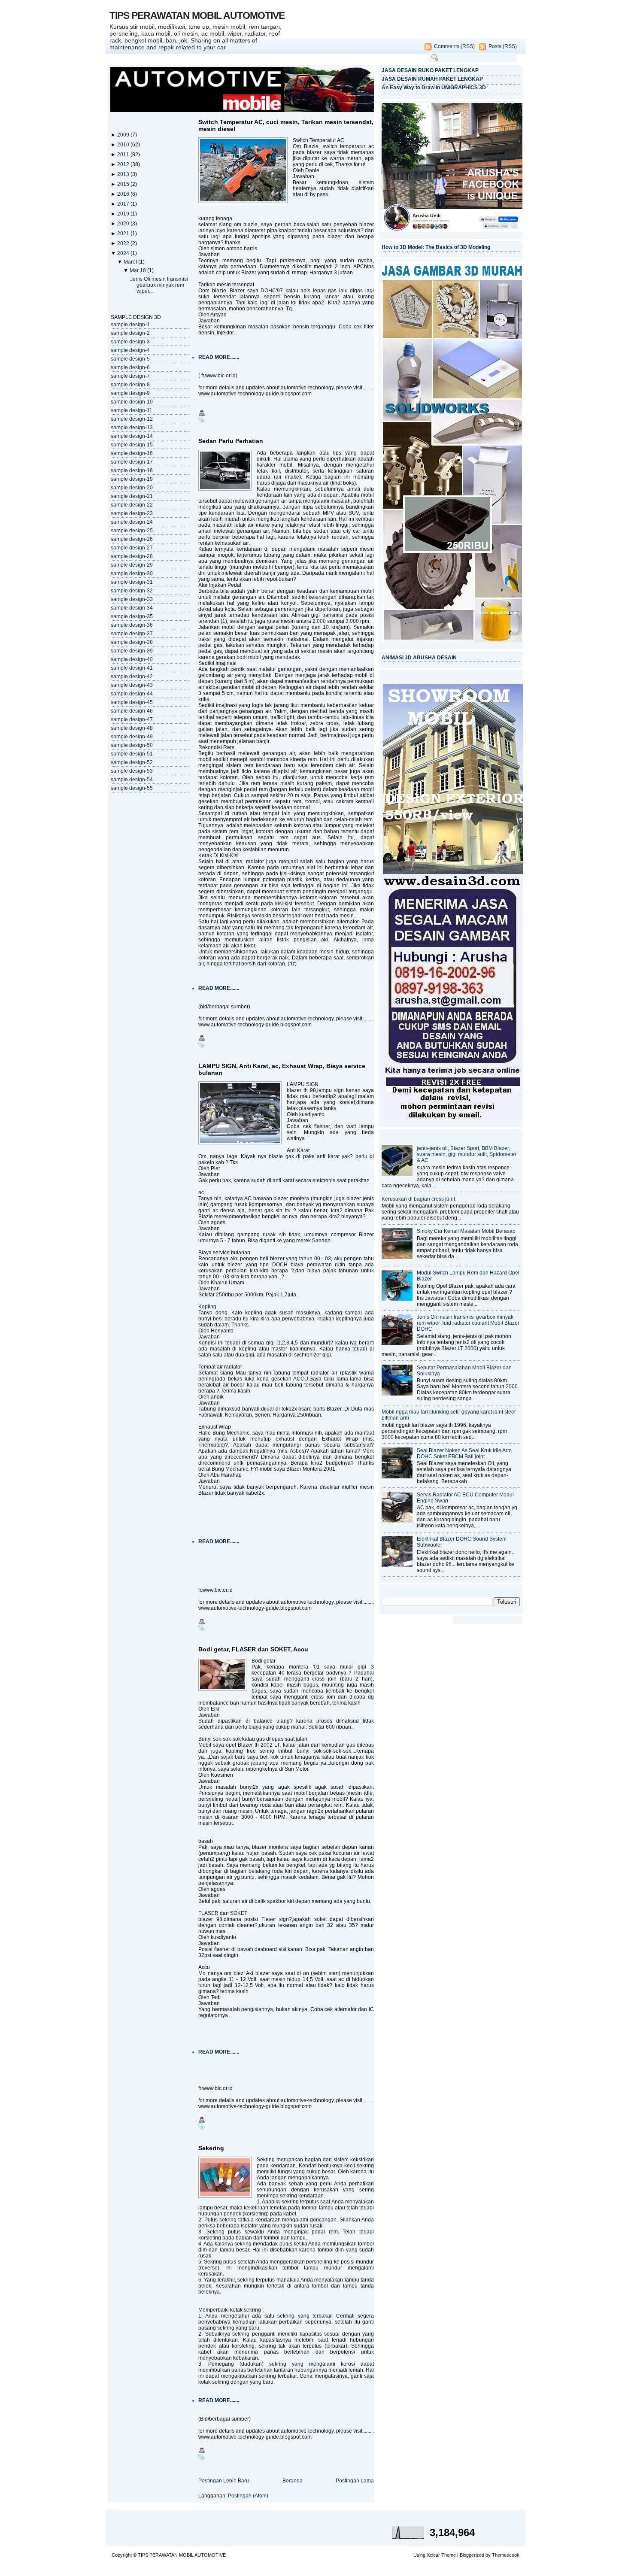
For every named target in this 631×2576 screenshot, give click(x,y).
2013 (124, 174)
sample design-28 (132, 556)
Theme (449, 2555)
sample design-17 (132, 462)
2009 (124, 135)
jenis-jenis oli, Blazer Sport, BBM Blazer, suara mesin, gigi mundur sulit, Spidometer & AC (467, 1154)
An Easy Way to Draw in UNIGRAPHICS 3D (434, 88)
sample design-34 (132, 608)
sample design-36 (132, 625)
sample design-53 (132, 771)
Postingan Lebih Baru (224, 2481)
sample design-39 (132, 651)
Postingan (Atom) (248, 2496)
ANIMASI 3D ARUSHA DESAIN (419, 658)
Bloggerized (472, 2555)
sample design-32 (132, 591)
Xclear (433, 2555)
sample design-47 (132, 719)
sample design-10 (132, 402)
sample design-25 (132, 531)
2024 (124, 253)
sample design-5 (130, 359)
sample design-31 (132, 582)
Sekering (211, 2148)
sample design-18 (132, 470)
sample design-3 (130, 342)
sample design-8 (130, 385)
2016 (124, 194)
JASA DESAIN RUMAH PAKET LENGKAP (432, 79)
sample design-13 (132, 428)
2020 (124, 224)
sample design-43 (132, 685)
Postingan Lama (355, 2481)
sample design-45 (132, 702)
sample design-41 (132, 668)
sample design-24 (132, 522)
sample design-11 (132, 410)
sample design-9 (130, 393)
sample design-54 (132, 780)
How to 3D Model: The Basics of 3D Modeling (436, 247)
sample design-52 (132, 762)
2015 (124, 184)
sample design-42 (132, 677)
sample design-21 (132, 496)
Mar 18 (138, 270)
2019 (124, 214)
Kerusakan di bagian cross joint (418, 1199)
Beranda (293, 2481)
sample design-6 (130, 367)
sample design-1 (130, 325)
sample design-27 (132, 548)
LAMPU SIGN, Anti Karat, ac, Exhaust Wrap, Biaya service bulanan (282, 1069)
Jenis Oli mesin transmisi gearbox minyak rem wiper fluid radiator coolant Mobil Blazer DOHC (468, 1323)
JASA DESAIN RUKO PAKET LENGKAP (430, 70)
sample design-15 (132, 445)
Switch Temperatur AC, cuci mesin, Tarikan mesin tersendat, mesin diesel (286, 125)
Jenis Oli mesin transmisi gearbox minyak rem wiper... (159, 285)
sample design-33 (132, 599)
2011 (124, 155)
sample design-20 (132, 488)
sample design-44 (132, 694)
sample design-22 (132, 505)
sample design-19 (132, 479)
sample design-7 (130, 376)
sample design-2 (130, 333)
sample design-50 (132, 745)
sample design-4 (130, 350)
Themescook (506, 2555)
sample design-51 (132, 754)
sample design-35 (132, 616)
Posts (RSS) (503, 46)
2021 (124, 234)
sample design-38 (132, 642)
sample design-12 (132, 419)
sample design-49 (132, 737)
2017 (124, 204)
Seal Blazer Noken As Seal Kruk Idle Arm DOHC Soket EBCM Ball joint (464, 1453)
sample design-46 (132, 711)
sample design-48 (132, 728)
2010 (124, 145)
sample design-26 (132, 539)
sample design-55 (132, 788)
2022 (124, 243)
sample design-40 (132, 659)
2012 (124, 164)
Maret (131, 262)
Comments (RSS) (454, 46)
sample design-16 (132, 453)
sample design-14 (132, 436)
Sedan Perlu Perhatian (231, 441)
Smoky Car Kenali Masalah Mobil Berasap (466, 1231)
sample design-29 (132, 565)
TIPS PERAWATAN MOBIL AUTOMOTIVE (197, 15)
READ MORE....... (219, 357)
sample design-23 (132, 513)
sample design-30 (132, 573)
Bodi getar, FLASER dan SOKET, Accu (253, 1649)
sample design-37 (132, 634)
